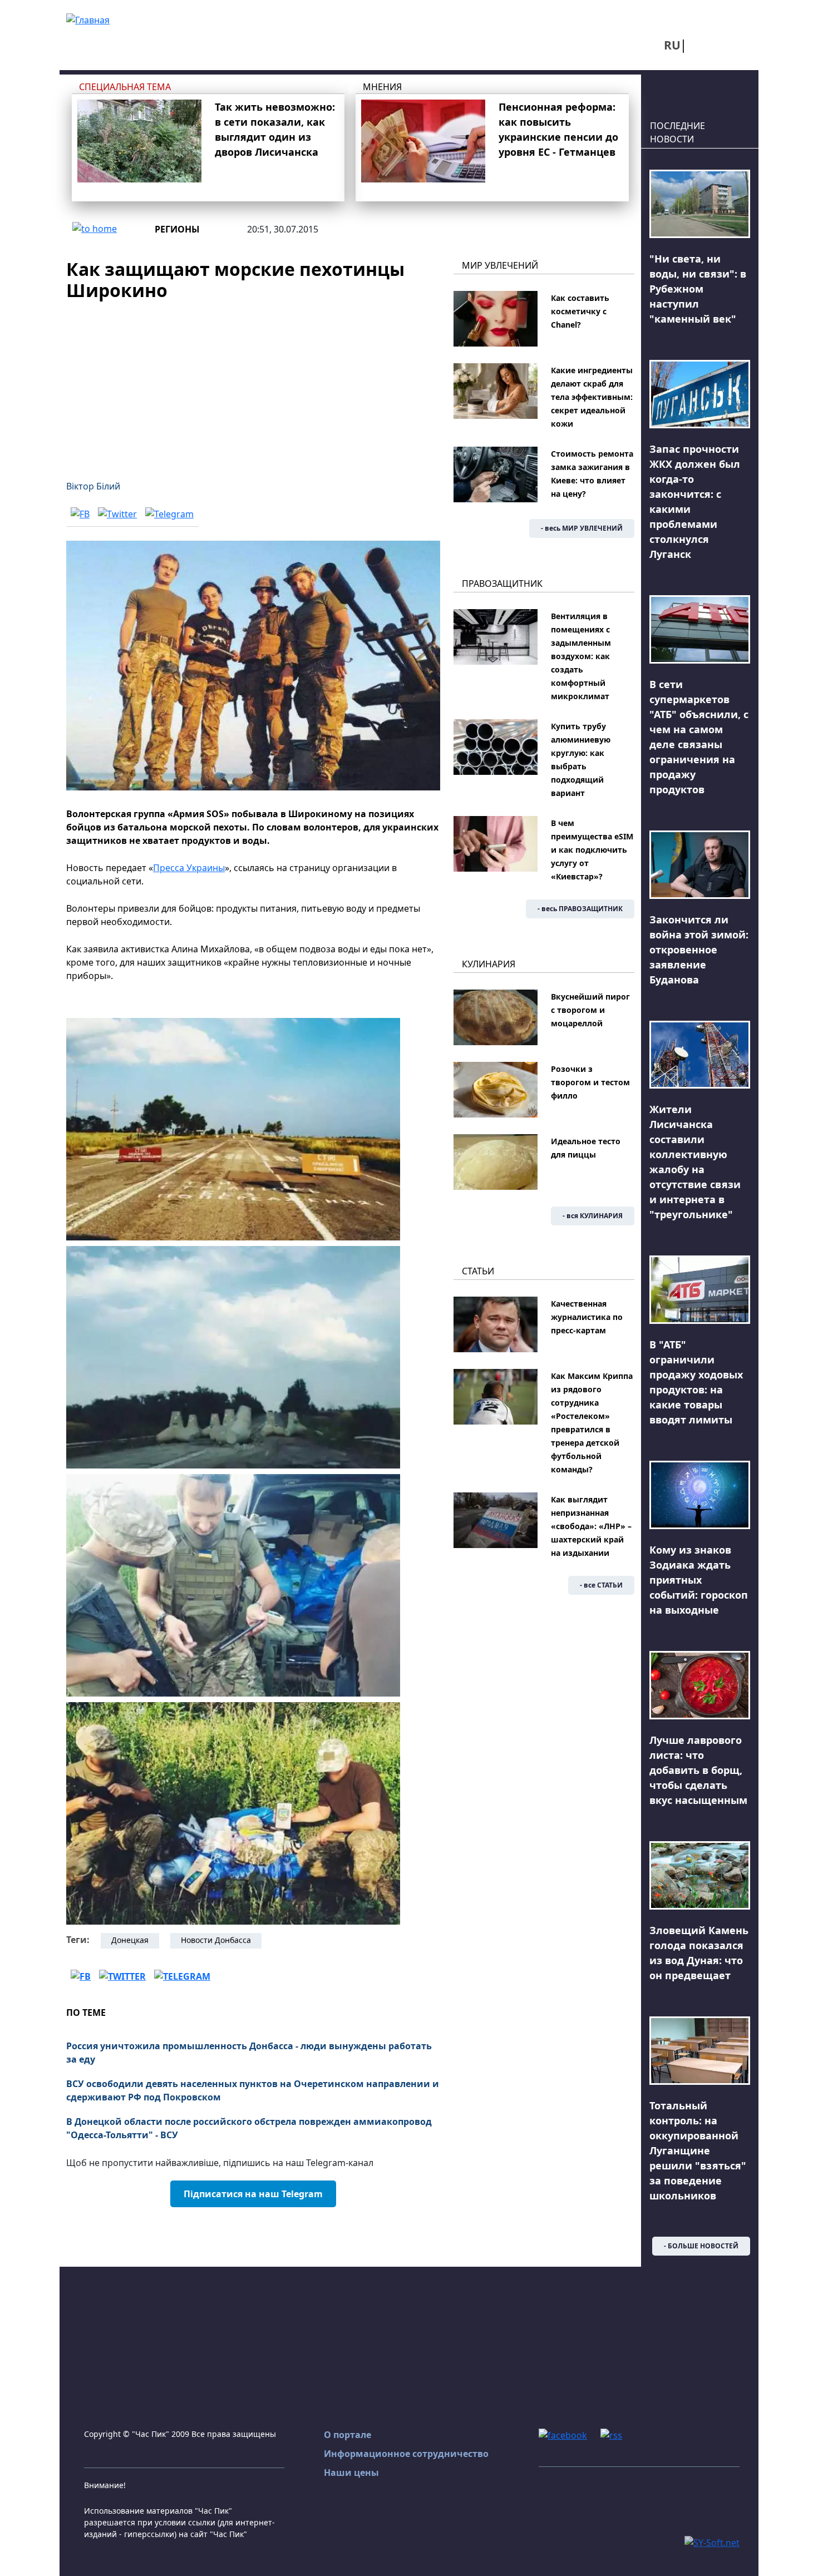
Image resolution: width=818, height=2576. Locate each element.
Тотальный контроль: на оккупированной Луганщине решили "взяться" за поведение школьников (698, 2150)
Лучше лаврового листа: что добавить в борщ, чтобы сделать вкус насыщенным (698, 1770)
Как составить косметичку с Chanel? (580, 311)
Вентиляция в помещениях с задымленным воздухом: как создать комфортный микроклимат (581, 656)
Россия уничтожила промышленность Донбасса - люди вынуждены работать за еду (249, 2053)
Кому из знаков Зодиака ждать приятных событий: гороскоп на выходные (699, 1580)
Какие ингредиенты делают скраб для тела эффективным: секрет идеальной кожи (592, 397)
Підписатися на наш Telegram (253, 2194)
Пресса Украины (189, 868)
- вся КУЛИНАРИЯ (593, 1216)
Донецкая (130, 1940)
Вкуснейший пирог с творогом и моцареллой (590, 1010)
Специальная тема (125, 87)
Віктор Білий (93, 486)
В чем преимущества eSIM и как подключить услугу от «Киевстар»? (592, 850)
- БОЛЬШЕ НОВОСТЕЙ (701, 2246)
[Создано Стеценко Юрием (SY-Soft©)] (712, 2542)
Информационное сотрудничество (406, 2454)
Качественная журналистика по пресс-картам (587, 1317)
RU (672, 45)
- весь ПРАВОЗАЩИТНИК (580, 909)
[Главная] (88, 19)
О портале (348, 2435)
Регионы (177, 229)
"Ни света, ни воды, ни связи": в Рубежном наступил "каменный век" (698, 289)
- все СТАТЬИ (601, 1585)
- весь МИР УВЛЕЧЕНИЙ (582, 528)
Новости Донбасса (216, 1940)
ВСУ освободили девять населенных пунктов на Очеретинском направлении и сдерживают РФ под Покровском (253, 2090)
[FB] (80, 514)
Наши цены (351, 2473)
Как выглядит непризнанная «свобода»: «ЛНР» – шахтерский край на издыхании (591, 1526)
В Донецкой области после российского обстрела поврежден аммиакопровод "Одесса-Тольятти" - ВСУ (249, 2128)
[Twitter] (117, 514)
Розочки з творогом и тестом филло (590, 1082)
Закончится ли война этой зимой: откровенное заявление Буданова (699, 950)
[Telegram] (169, 514)
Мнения (382, 87)
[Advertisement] (253, 384)
